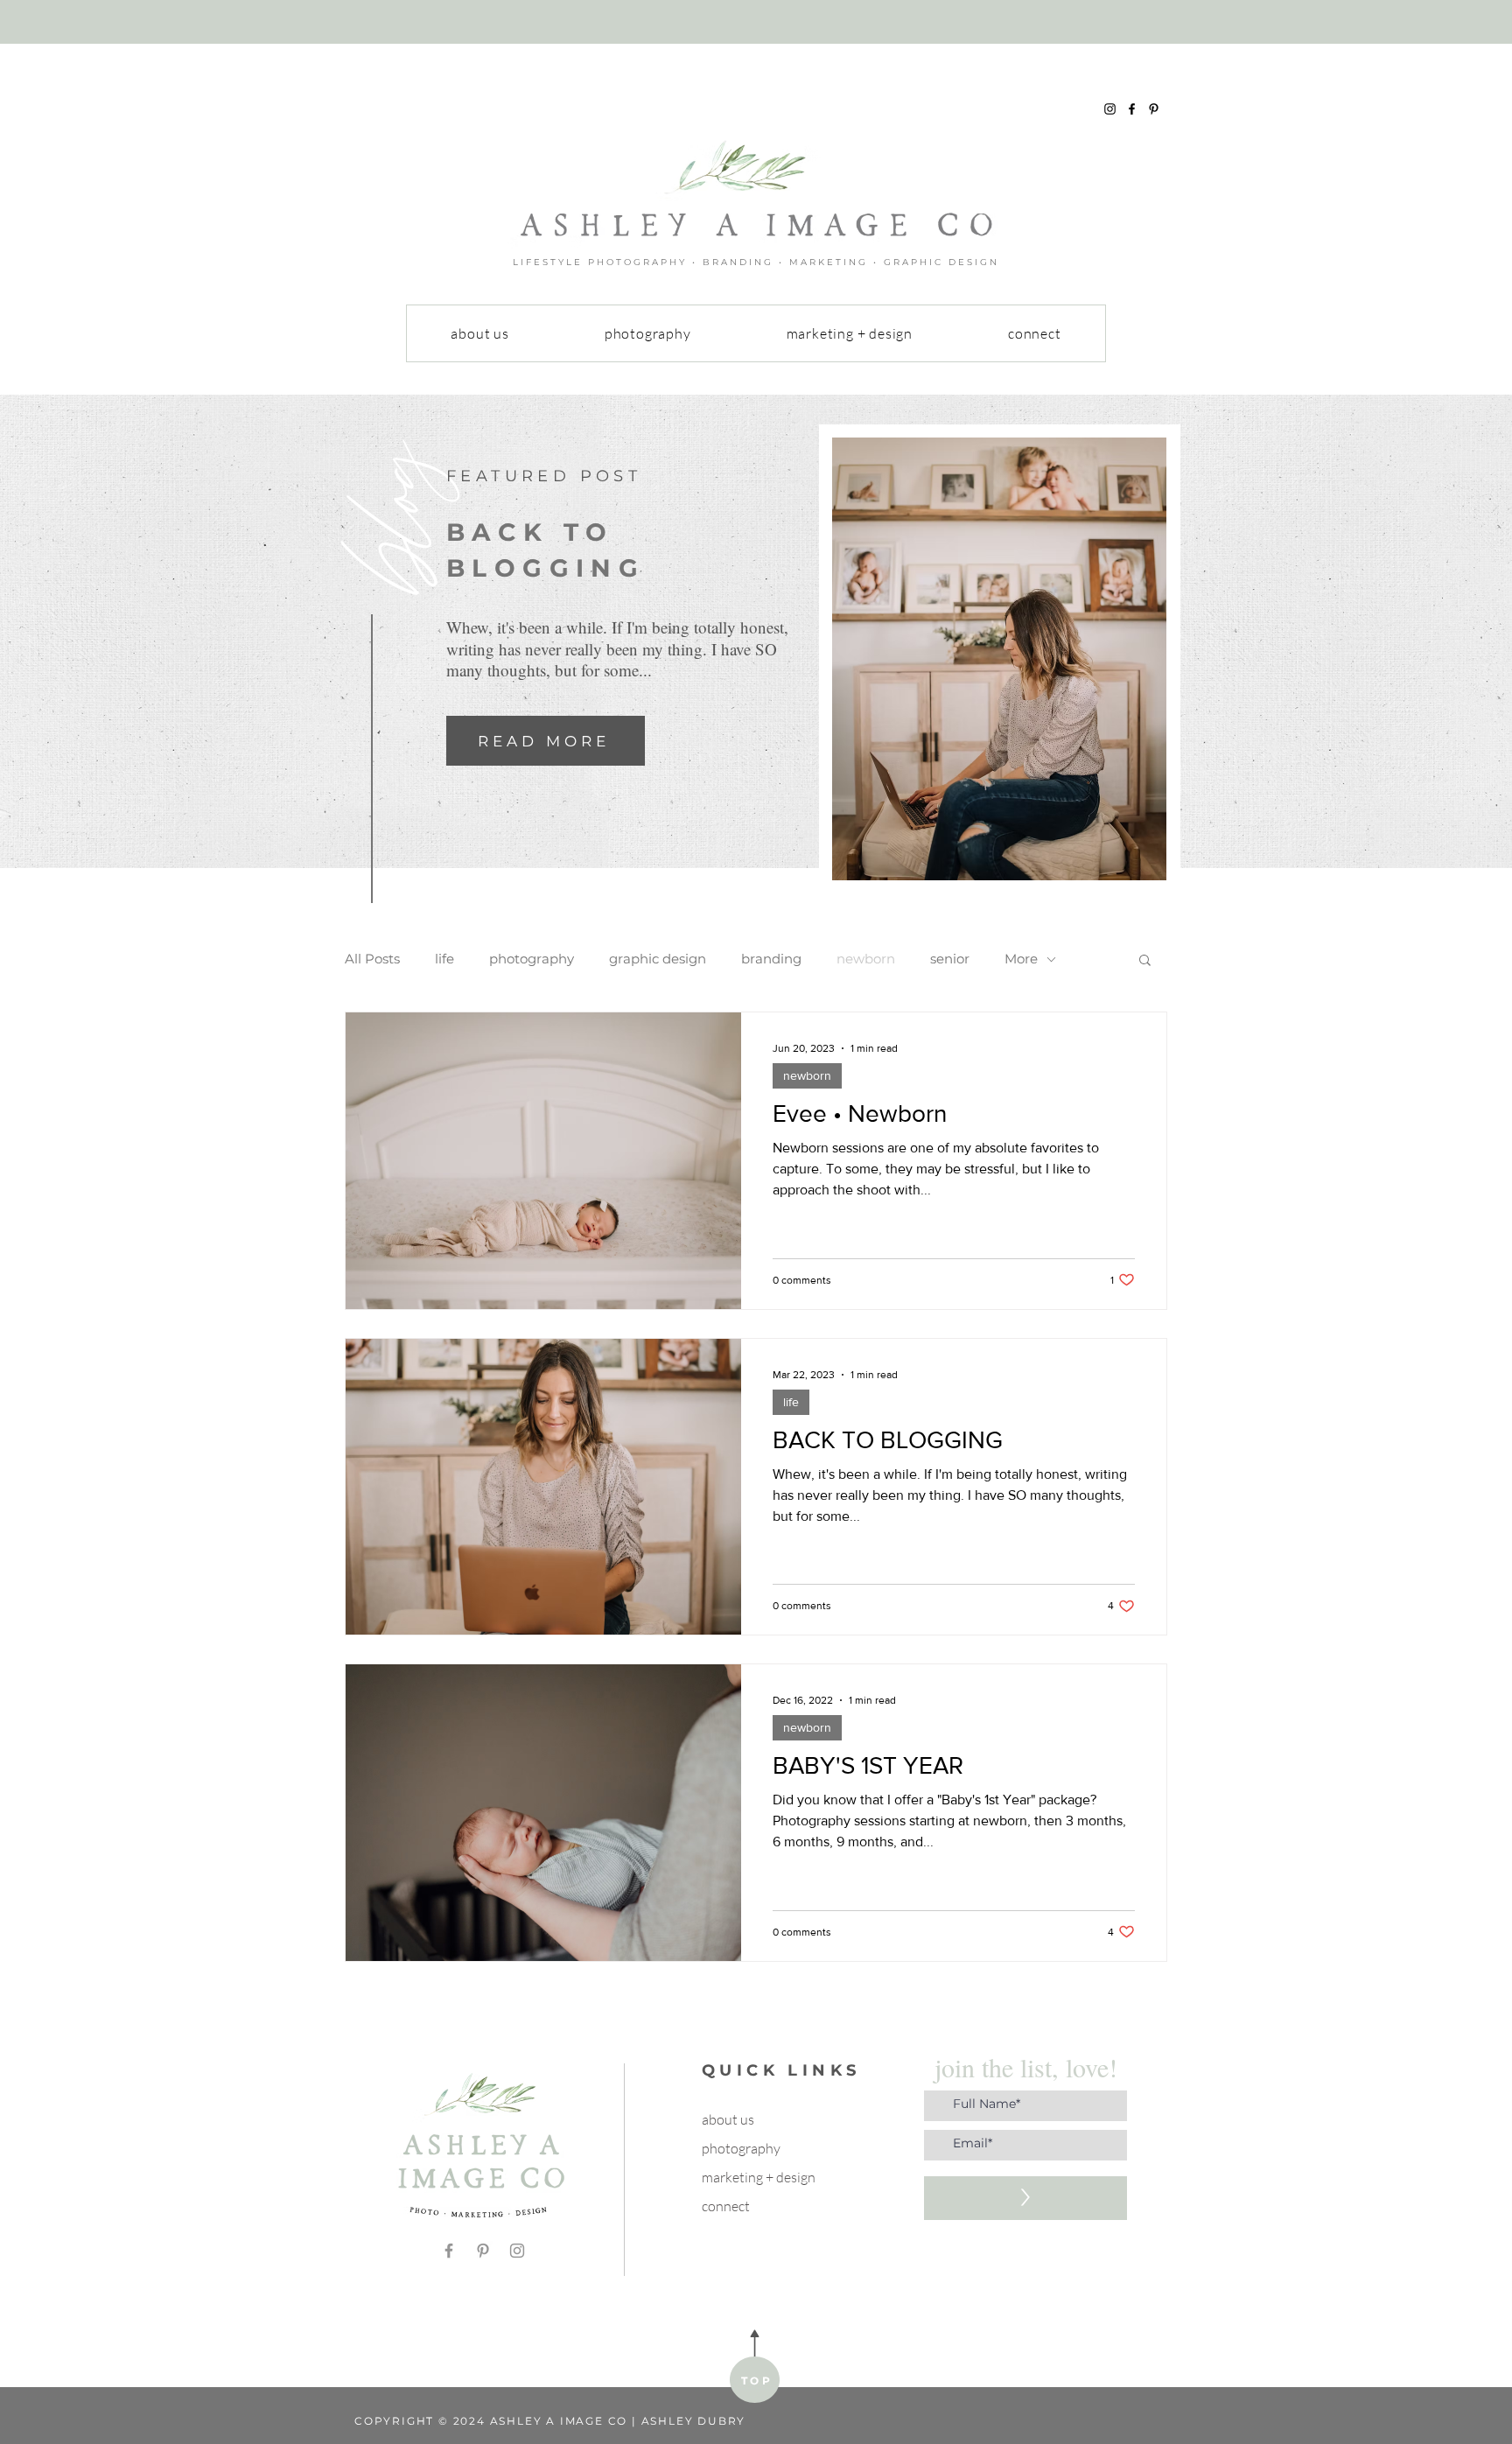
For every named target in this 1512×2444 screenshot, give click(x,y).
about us (728, 2119)
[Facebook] (1132, 109)
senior (950, 959)
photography (532, 959)
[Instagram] (1110, 109)
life (444, 959)
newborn (866, 959)
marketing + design (759, 2177)
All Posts (372, 959)
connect (726, 2206)
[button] (1145, 961)
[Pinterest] (1154, 109)
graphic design (658, 959)
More (1021, 959)
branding (771, 959)
